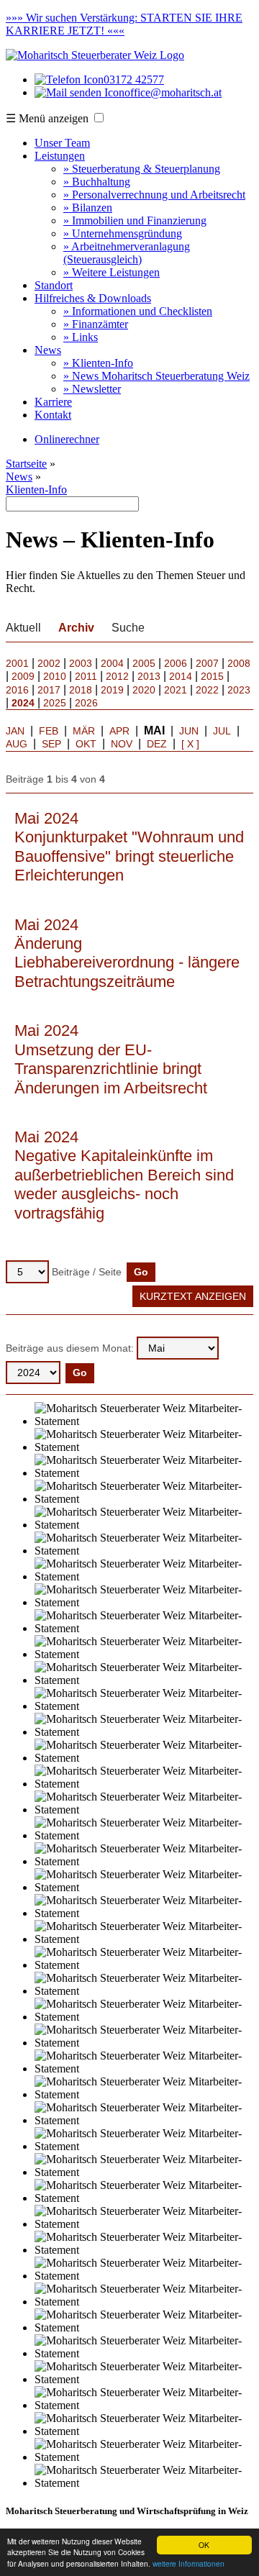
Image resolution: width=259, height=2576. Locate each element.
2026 (86, 703)
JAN (15, 731)
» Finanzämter (96, 324)
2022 (207, 690)
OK (204, 2545)
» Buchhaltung (97, 182)
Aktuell (23, 628)
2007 (207, 663)
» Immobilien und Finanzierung (135, 220)
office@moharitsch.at (173, 92)
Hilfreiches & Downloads (93, 298)
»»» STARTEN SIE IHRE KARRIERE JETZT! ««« (124, 24)
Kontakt (53, 415)
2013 (149, 676)
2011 (86, 676)
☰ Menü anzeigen (47, 118)
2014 (181, 676)
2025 (55, 703)
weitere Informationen (188, 2563)
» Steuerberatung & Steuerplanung (142, 169)
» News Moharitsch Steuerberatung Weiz (156, 376)
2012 (117, 676)
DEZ (157, 744)
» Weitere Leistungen (112, 272)
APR (119, 731)
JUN (189, 731)
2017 (49, 690)
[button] (99, 118)
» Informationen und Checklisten (138, 311)
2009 (23, 676)
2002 (49, 663)
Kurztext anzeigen (193, 1296)
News (48, 350)
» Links (81, 337)
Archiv (76, 628)
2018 (81, 690)
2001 (17, 663)
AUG (17, 744)
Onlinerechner (67, 439)
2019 (112, 690)
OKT (86, 744)
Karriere (53, 402)
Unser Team (62, 143)
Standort (54, 285)
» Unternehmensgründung (123, 233)
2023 (239, 690)
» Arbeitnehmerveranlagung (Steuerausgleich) (127, 253)
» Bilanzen (88, 208)
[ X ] (190, 744)
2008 (239, 663)
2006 (176, 663)
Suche (128, 628)
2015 (212, 676)
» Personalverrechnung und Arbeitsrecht (154, 195)
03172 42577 (134, 79)
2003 (81, 663)
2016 (17, 690)
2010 (55, 676)
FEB (49, 731)
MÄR (84, 731)
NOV (122, 744)
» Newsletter (92, 389)
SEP (51, 744)
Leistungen (60, 156)
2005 (144, 663)
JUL (222, 731)
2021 (176, 690)
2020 (144, 690)
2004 (112, 663)
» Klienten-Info (98, 363)
